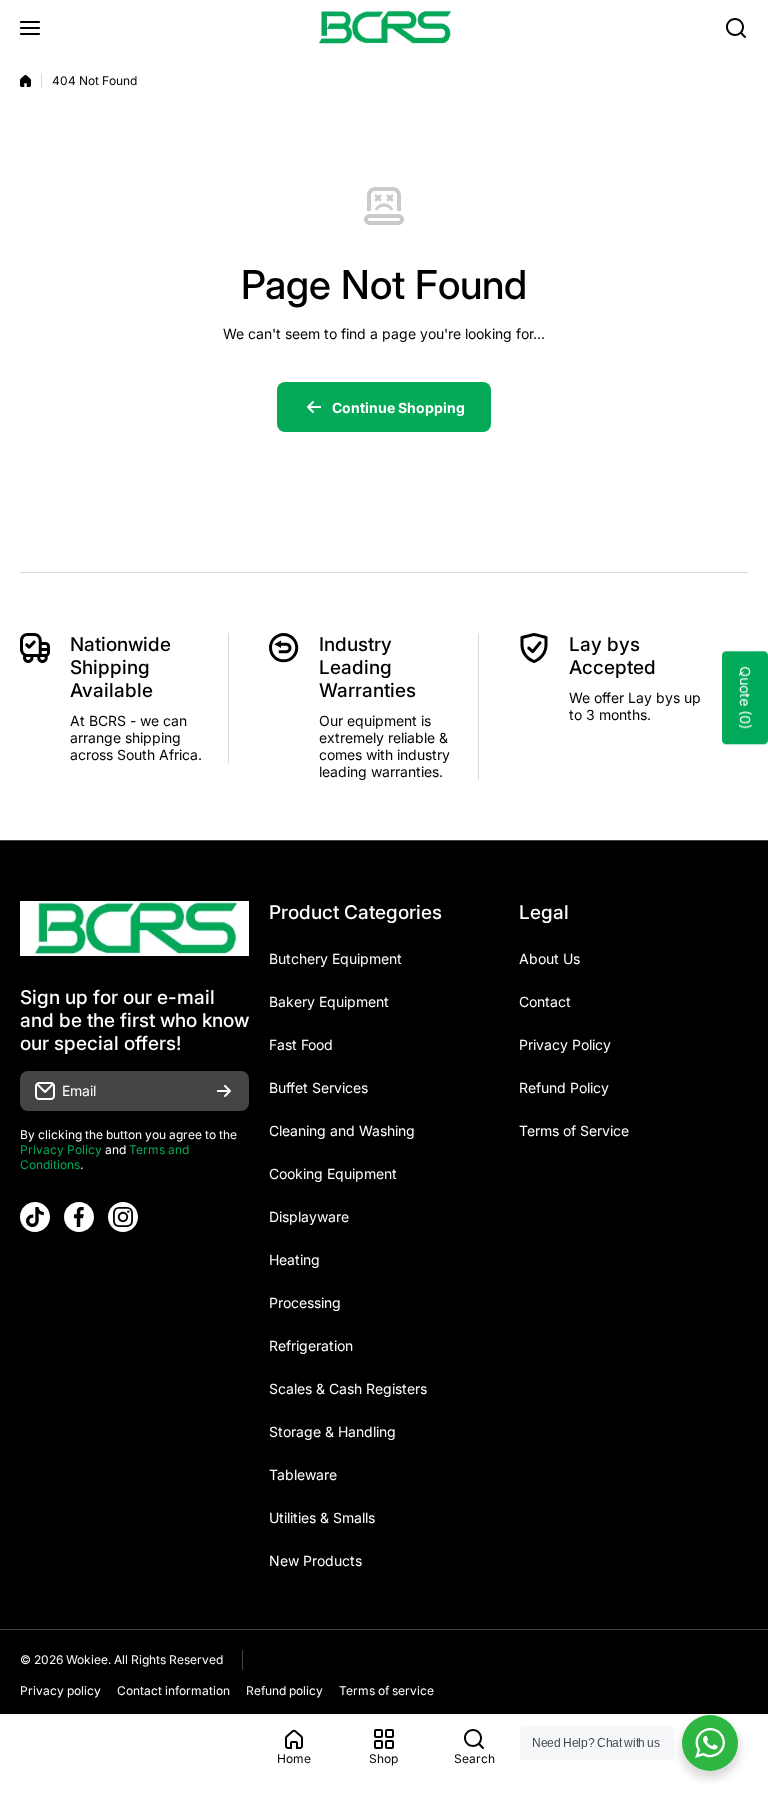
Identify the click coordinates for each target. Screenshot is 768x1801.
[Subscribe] (224, 1091)
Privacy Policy (61, 1149)
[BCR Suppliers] (384, 27)
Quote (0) (745, 697)
